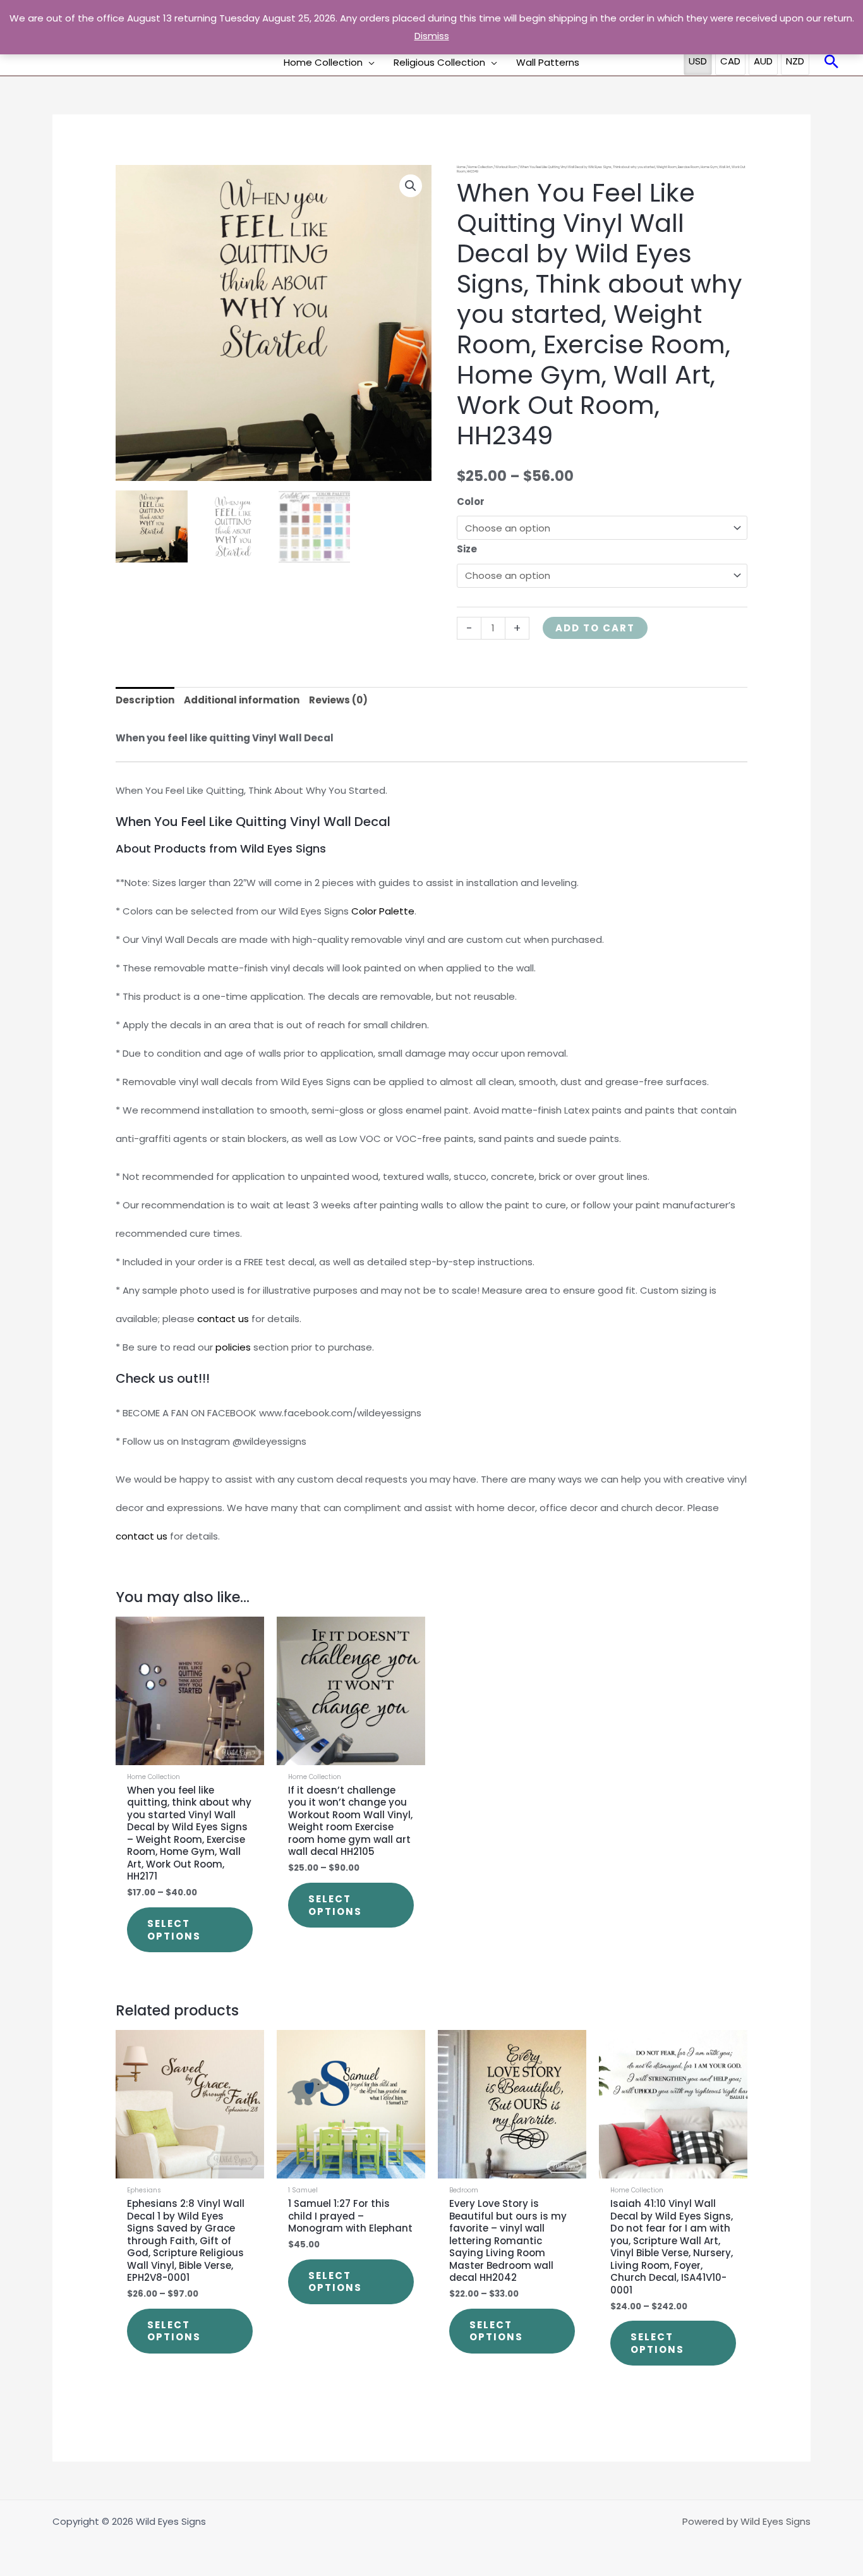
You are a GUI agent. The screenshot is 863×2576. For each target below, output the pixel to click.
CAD (730, 61)
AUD (763, 61)
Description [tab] (145, 700)
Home (461, 167)
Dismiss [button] (432, 36)
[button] (369, 63)
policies (233, 1347)
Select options (174, 1930)
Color (471, 501)
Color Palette (383, 911)
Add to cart (595, 628)
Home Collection (480, 167)
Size (467, 549)
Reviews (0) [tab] (338, 700)
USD (698, 61)
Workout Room (506, 167)
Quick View (190, 1755)
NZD (795, 61)
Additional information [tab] (242, 700)
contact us (223, 1319)
